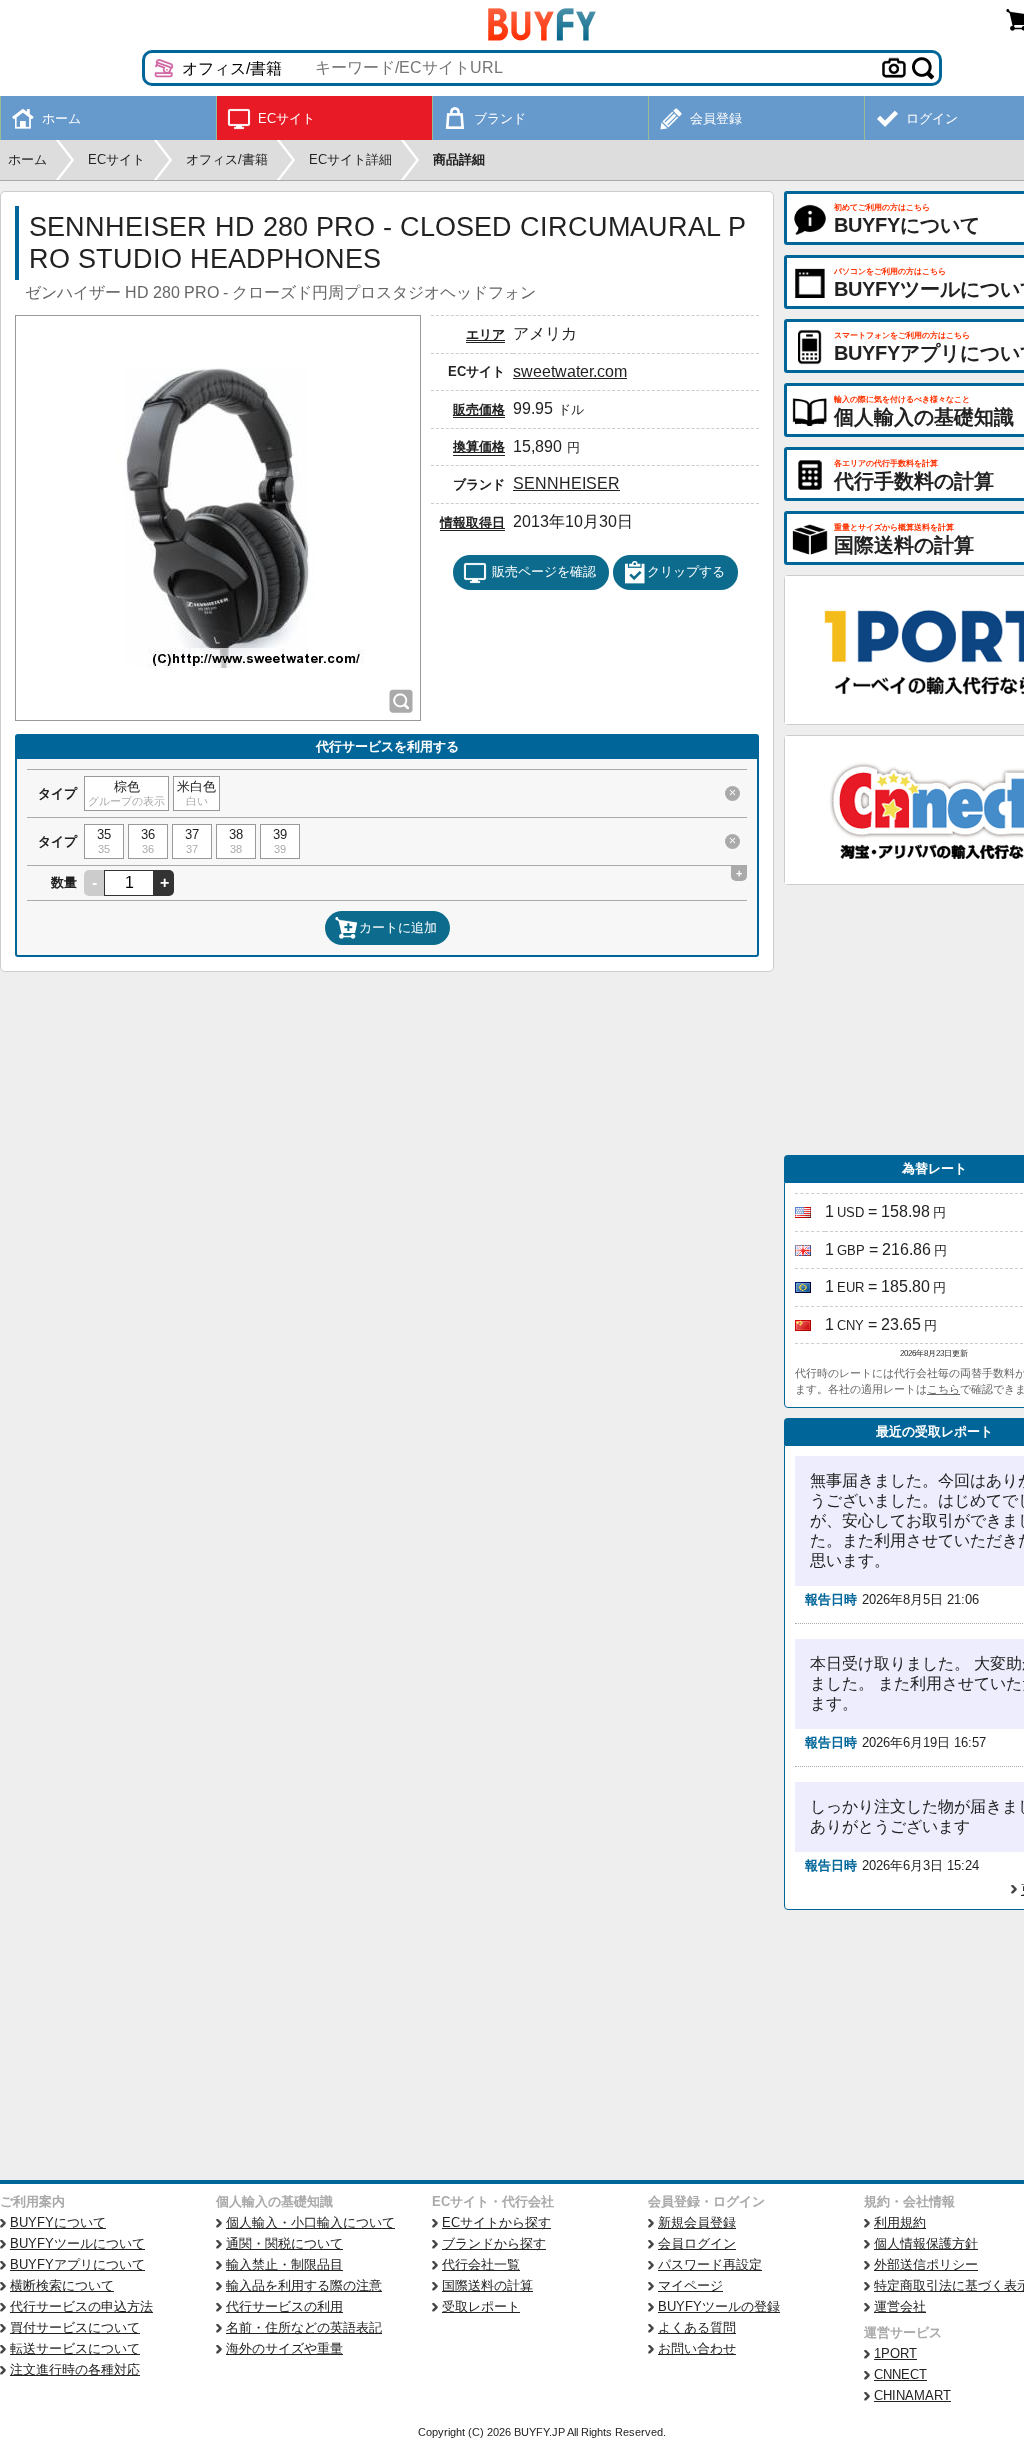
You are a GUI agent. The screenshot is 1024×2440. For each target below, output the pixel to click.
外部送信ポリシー (926, 2264)
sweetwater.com (570, 371)
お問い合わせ (697, 2348)
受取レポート (481, 2306)
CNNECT (900, 2374)
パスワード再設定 (710, 2264)
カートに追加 (398, 927)
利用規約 (900, 2222)
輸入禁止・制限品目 (284, 2264)
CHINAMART (912, 2395)
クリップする (686, 571)
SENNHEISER (566, 483)
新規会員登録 (697, 2222)
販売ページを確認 (544, 571)
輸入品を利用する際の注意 (304, 2285)
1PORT (895, 2353)
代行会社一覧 (481, 2264)
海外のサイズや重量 (284, 2348)
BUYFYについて (58, 2222)
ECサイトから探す (496, 2222)
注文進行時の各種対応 (75, 2369)
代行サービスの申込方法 (81, 2306)
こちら (943, 1389)
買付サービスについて (75, 2327)
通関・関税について (284, 2243)
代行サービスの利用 (284, 2306)
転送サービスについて (75, 2348)
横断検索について (62, 2285)
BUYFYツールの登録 (719, 2306)
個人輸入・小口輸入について (310, 2222)
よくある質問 (697, 2327)
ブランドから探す (494, 2243)
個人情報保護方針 (926, 2243)
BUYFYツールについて (77, 2243)
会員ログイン (697, 2243)
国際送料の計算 (487, 2285)
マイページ (690, 2285)
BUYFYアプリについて (77, 2264)
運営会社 (900, 2306)
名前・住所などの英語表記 (304, 2327)
